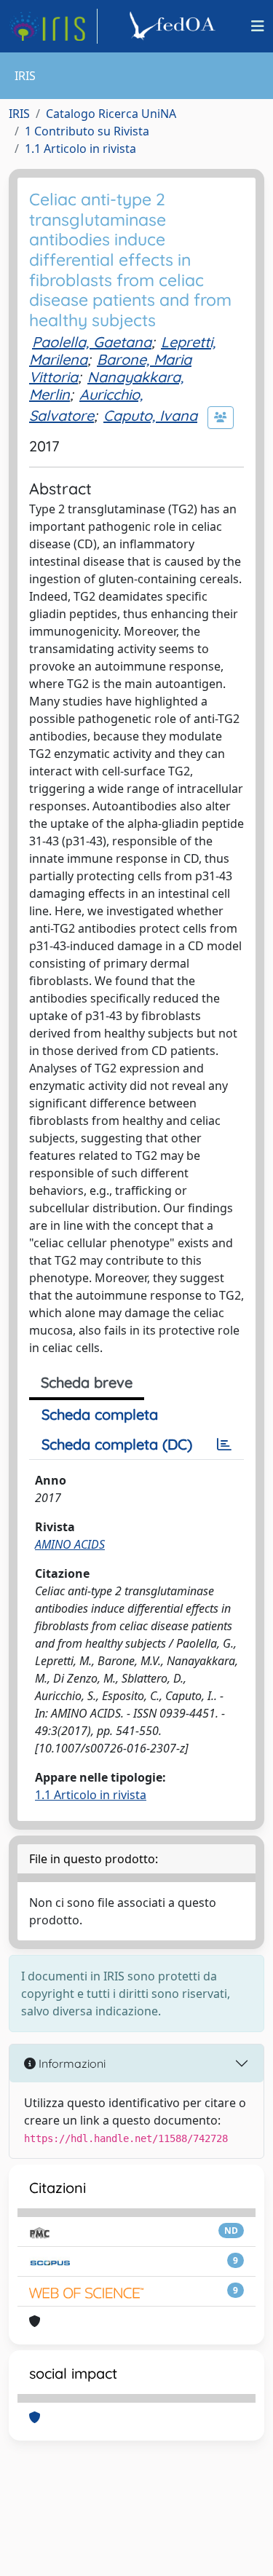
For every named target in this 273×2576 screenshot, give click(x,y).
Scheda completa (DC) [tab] (117, 1444)
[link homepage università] (175, 26)
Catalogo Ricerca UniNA (111, 114)
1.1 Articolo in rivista (80, 149)
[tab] (224, 1445)
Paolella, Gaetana (92, 342)
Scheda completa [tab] (100, 1414)
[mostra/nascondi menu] (258, 26)
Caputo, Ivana (150, 415)
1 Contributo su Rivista (87, 131)
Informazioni (71, 2063)
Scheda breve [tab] (87, 1382)
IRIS (19, 114)
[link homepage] (53, 26)
